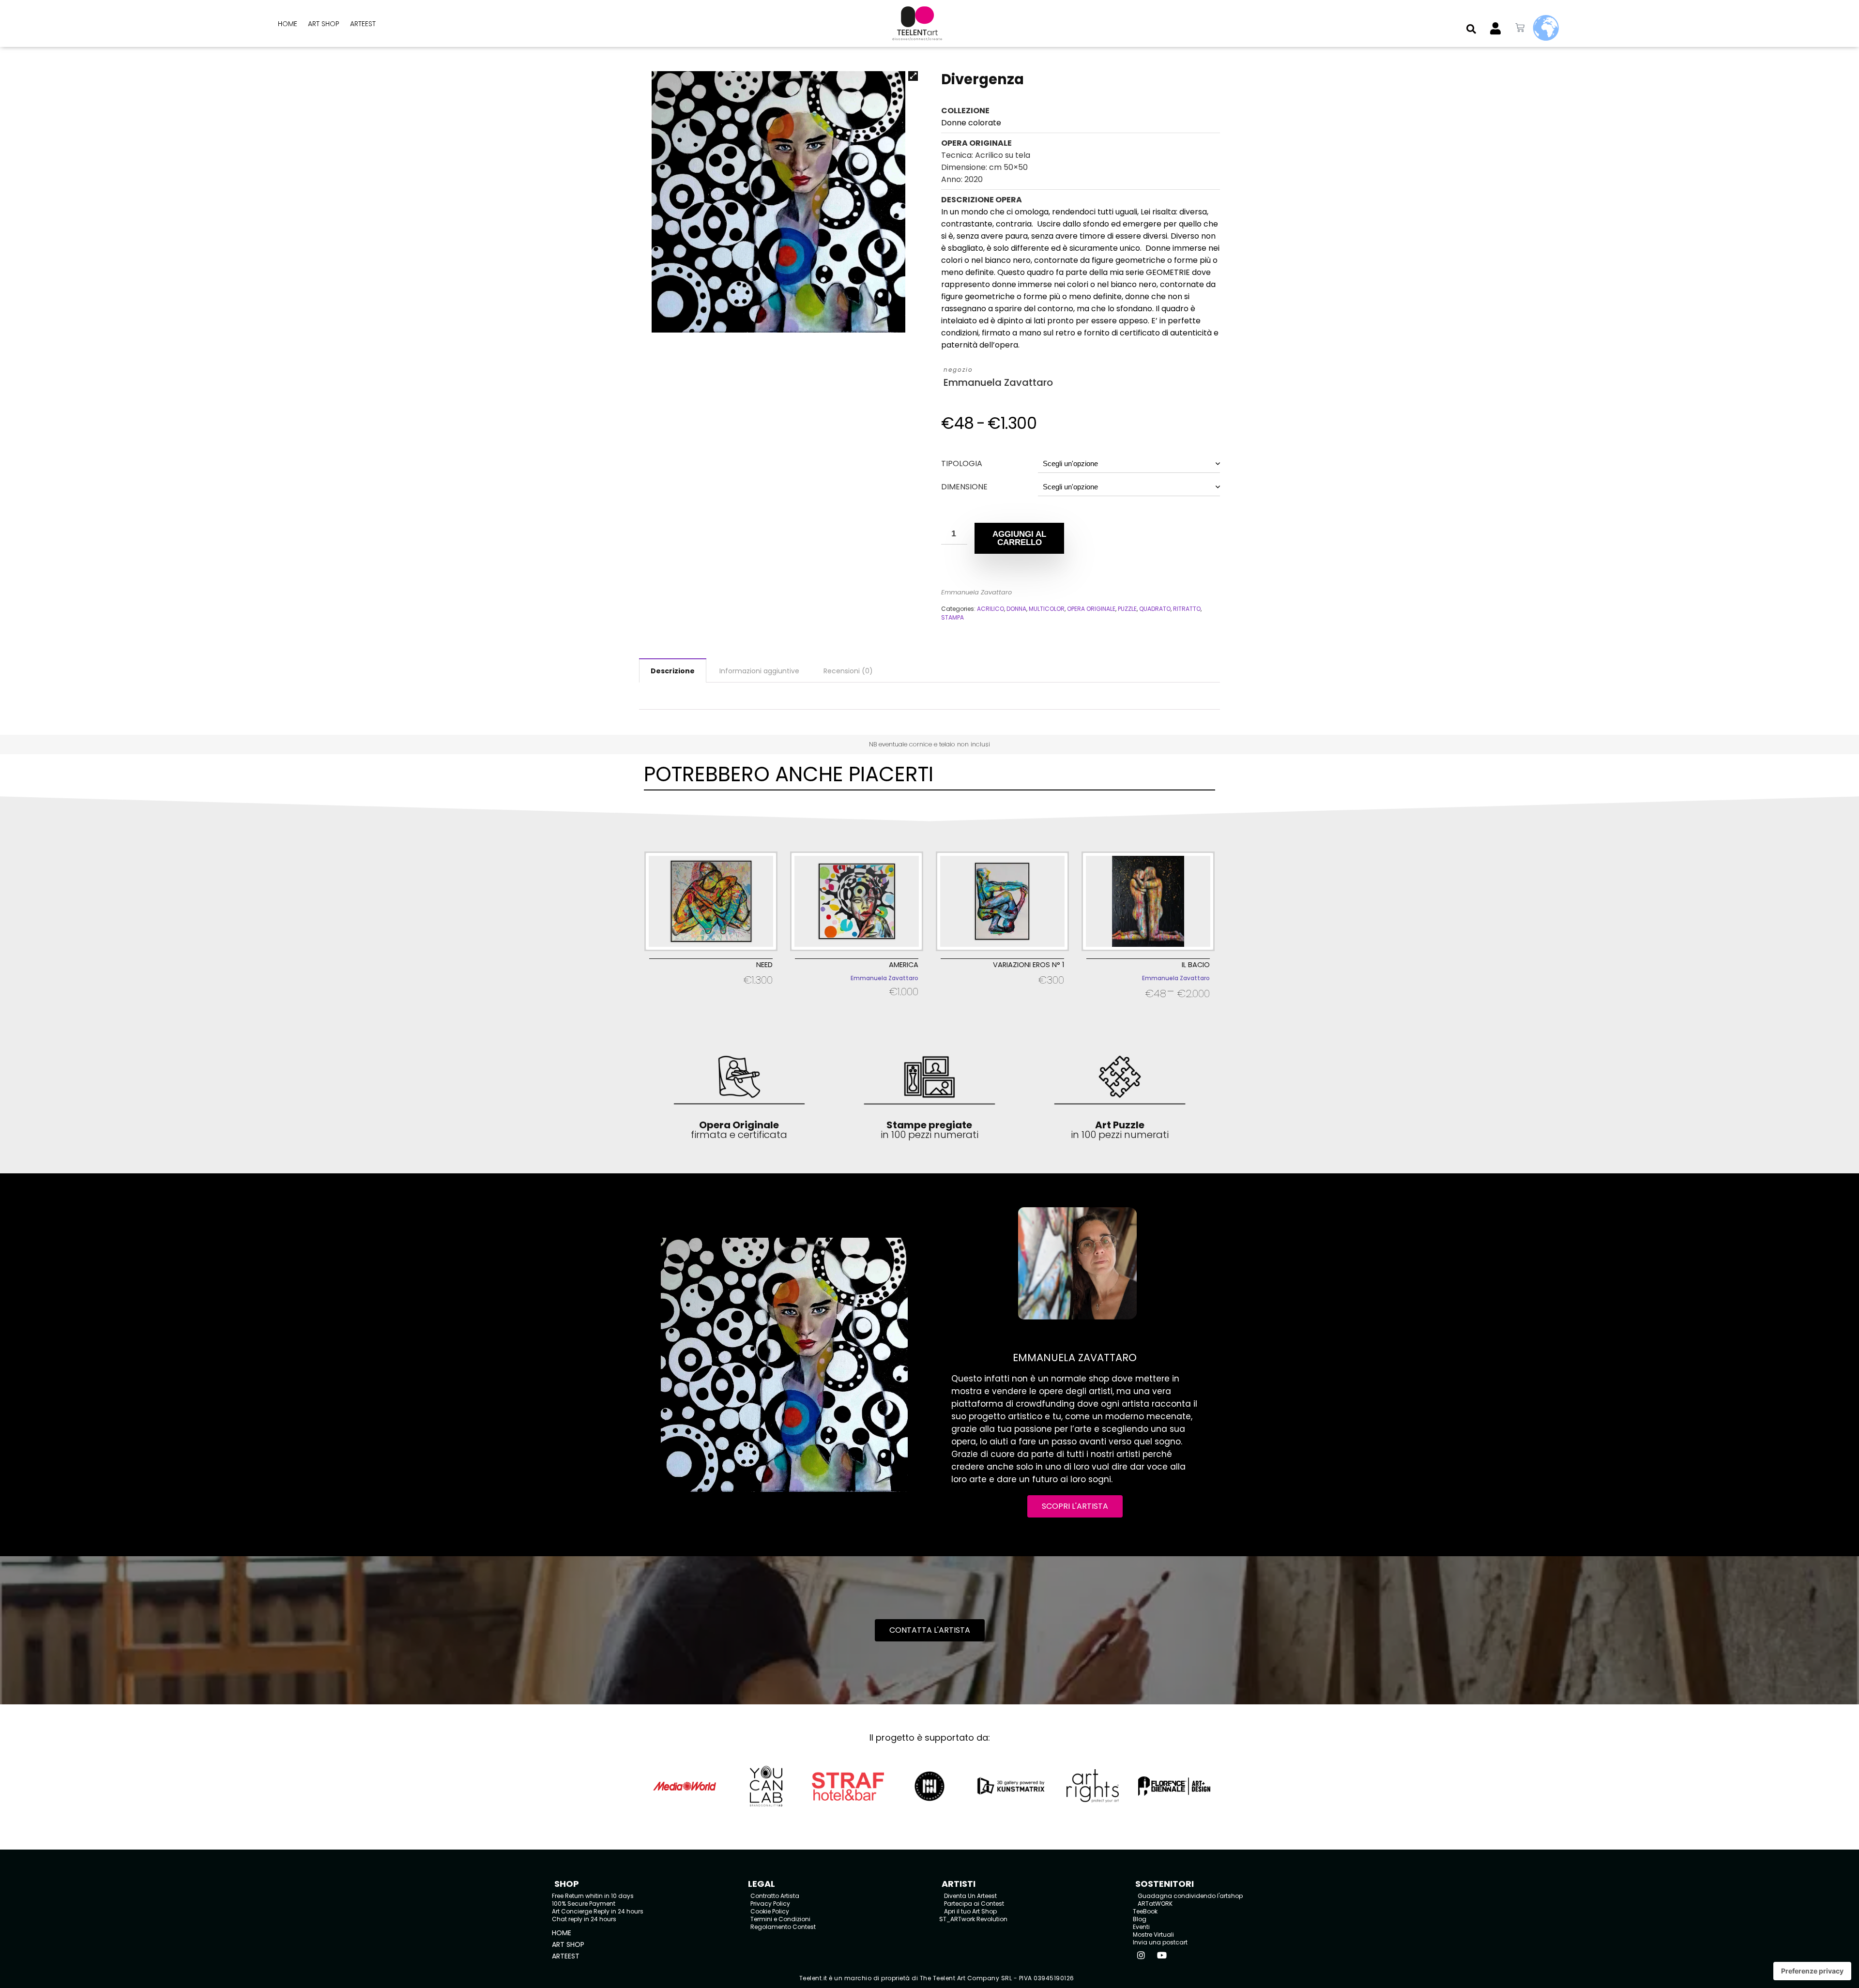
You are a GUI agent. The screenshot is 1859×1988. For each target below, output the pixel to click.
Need (764, 965)
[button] (1471, 29)
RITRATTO (1187, 609)
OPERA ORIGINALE (1091, 609)
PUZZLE (1127, 609)
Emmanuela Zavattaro (998, 383)
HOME (288, 24)
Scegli (711, 993)
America (904, 965)
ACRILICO (990, 609)
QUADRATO (1155, 609)
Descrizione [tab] (673, 671)
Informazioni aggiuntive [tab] (759, 671)
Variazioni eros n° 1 (1029, 965)
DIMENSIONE (964, 487)
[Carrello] (1520, 28)
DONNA (1016, 609)
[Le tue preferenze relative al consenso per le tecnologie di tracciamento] (1812, 1971)
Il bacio (1196, 965)
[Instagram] (1141, 1955)
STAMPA (952, 617)
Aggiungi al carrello (1019, 538)
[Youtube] (1162, 1955)
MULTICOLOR (1047, 609)
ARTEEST (363, 24)
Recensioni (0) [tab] (848, 671)
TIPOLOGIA (962, 463)
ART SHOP (324, 24)
